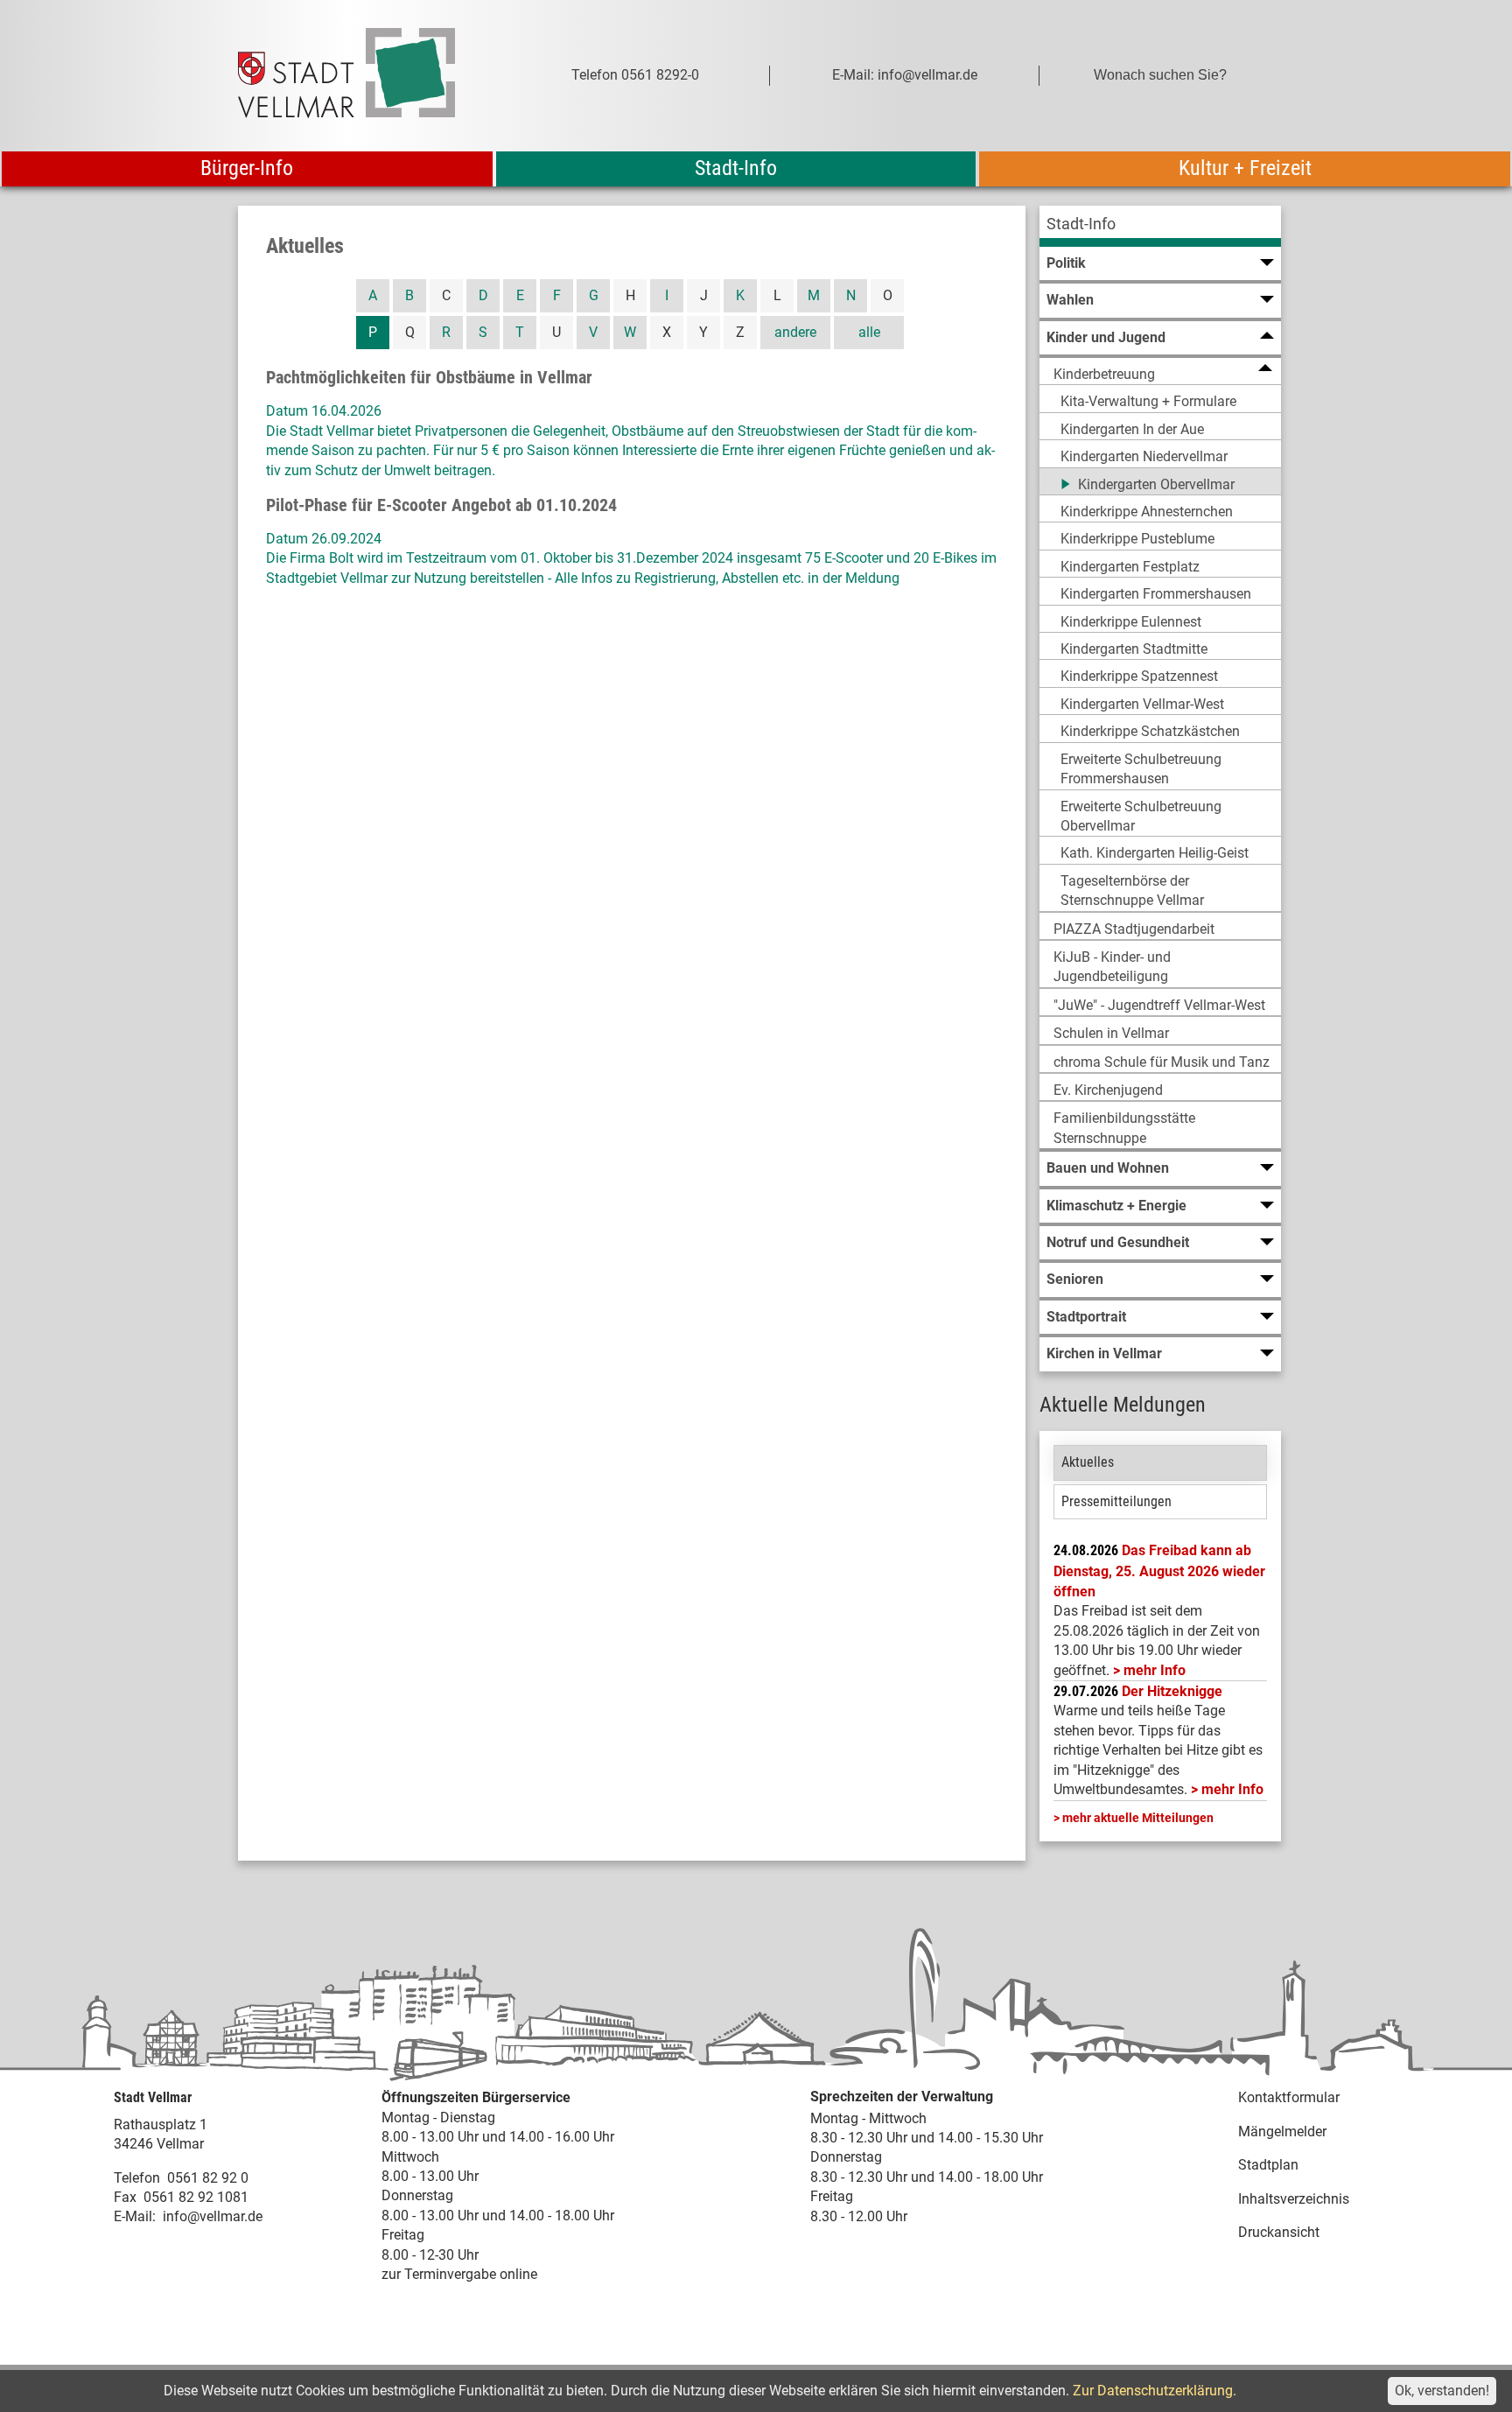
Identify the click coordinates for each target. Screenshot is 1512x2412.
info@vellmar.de (213, 2216)
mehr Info (1155, 1670)
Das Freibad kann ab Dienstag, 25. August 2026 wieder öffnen (1159, 1571)
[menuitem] (1160, 226)
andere (795, 332)
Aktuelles (1088, 1462)
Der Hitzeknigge (1172, 1691)
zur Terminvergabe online (459, 2274)
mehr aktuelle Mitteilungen (1138, 1818)
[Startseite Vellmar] (366, 76)
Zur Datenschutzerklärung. (1155, 2391)
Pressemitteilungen (1116, 1501)
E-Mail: (135, 2216)
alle (869, 332)
